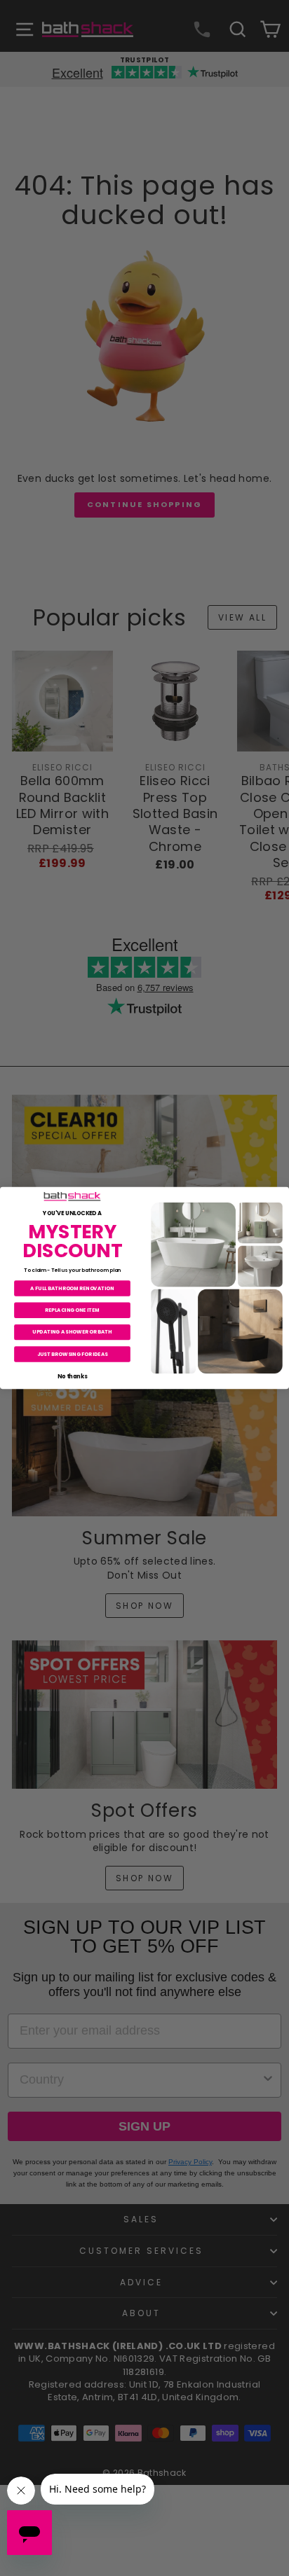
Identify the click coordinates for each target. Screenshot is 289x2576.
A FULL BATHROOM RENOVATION (72, 1288)
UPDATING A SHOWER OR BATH (72, 1332)
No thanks (73, 1376)
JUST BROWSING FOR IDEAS (73, 1354)
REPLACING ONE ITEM (72, 1310)
